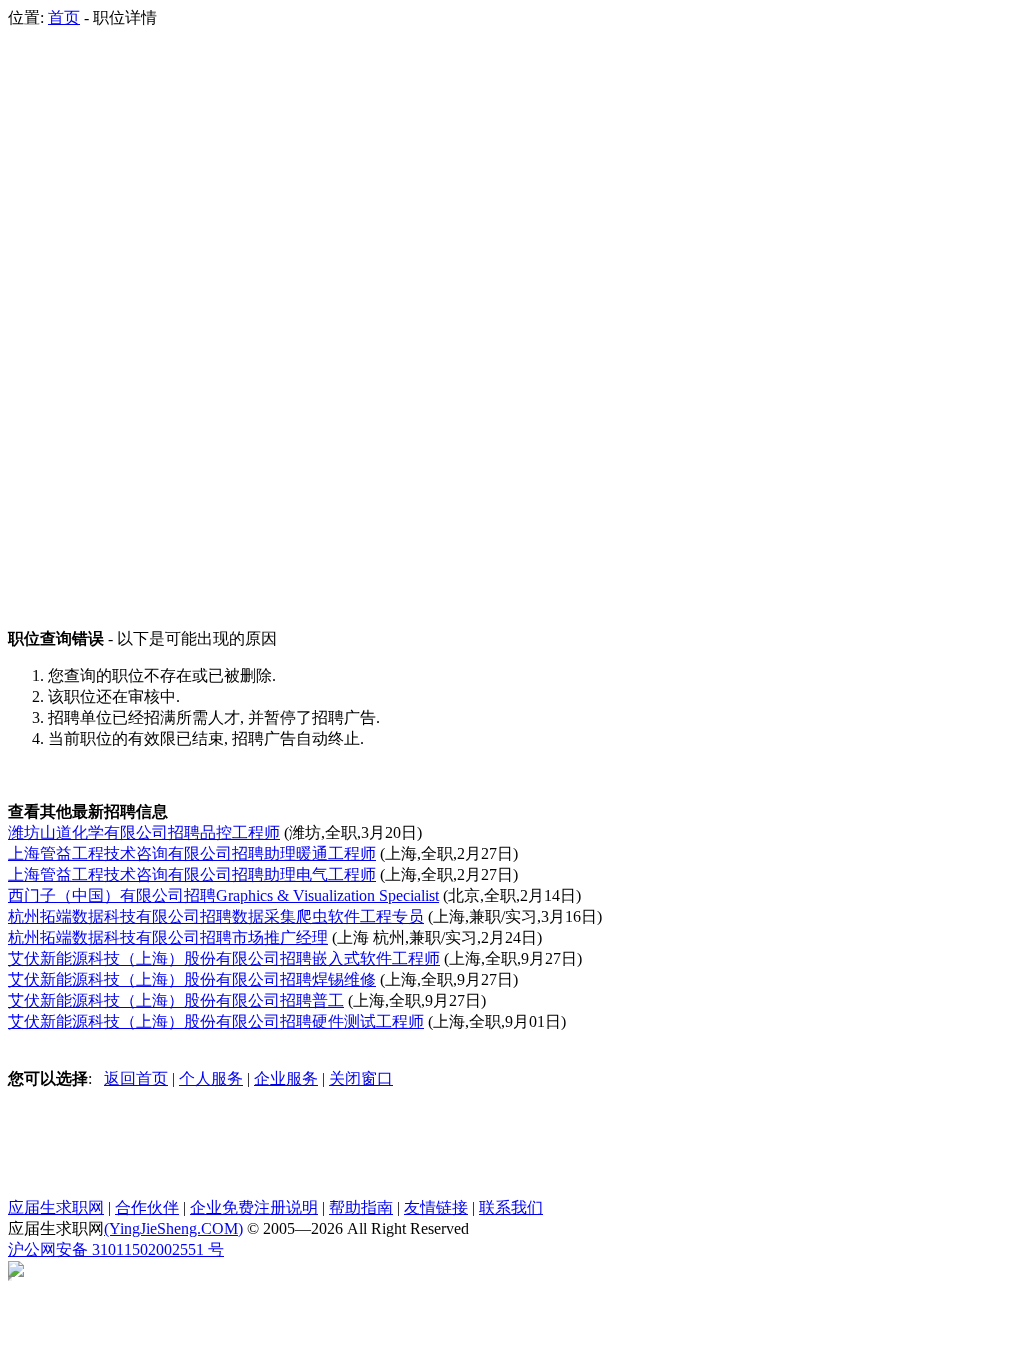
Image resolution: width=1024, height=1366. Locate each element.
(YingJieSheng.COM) (173, 1228)
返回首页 (136, 1078)
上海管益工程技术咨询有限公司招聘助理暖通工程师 (192, 853)
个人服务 (211, 1078)
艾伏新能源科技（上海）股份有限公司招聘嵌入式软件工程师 (224, 958)
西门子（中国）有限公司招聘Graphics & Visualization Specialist (223, 895)
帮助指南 (361, 1207)
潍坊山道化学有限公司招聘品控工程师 (144, 832)
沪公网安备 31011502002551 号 (116, 1249)
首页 (64, 17)
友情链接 (436, 1207)
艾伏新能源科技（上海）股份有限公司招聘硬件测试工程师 (216, 1021)
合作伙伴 (147, 1207)
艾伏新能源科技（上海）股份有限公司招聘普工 (176, 1000)
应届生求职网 (56, 1207)
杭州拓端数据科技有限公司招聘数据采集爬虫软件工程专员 (216, 916)
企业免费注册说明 (254, 1207)
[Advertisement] (88, 329)
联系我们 (511, 1207)
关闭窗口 (361, 1078)
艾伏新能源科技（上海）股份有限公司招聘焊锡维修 (192, 979)
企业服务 (286, 1078)
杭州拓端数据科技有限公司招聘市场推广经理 (168, 937)
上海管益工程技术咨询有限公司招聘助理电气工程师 (192, 874)
